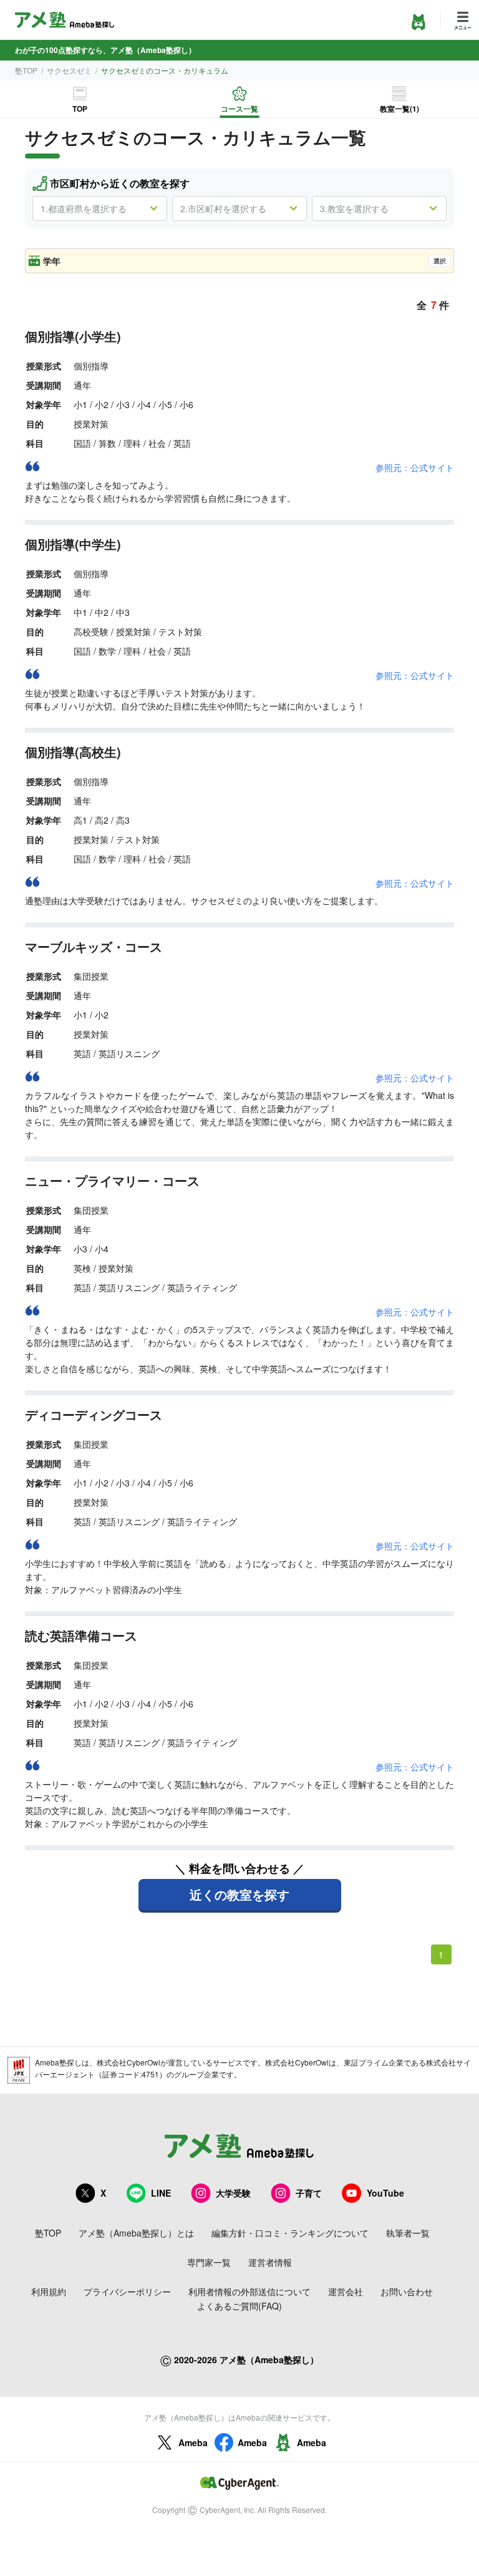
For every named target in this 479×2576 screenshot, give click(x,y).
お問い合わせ (407, 2291)
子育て (309, 2193)
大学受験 (233, 2193)
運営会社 (346, 2291)
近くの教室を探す (239, 1894)
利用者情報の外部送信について (249, 2291)
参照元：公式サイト (415, 467)
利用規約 (49, 2291)
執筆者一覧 (408, 2233)
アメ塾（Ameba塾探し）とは (136, 2233)
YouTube (385, 2193)
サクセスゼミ (69, 70)
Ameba (193, 2442)
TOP (80, 109)
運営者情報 (270, 2262)
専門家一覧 (209, 2262)
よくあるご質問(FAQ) (239, 2306)
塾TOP (26, 70)
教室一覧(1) (399, 109)
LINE (161, 2193)
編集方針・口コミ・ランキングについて (290, 2233)
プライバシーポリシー (127, 2291)
